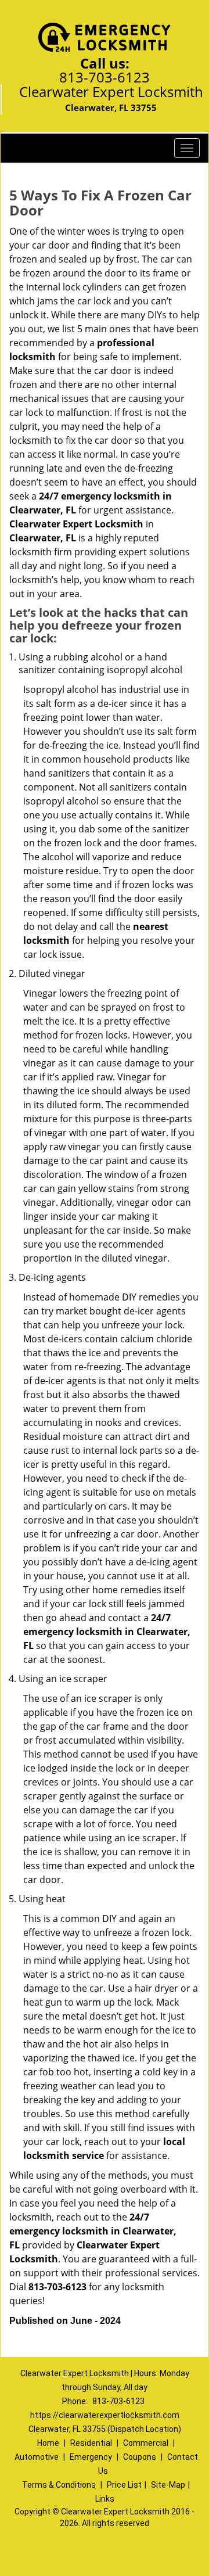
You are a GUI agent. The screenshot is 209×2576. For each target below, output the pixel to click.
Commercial (146, 2443)
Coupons (140, 2457)
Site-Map (168, 2485)
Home (48, 2443)
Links (105, 2499)
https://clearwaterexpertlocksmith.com (105, 2415)
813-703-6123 (105, 77)
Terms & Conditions (59, 2485)
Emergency (91, 2457)
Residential (91, 2443)
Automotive (37, 2457)
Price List (124, 2485)
